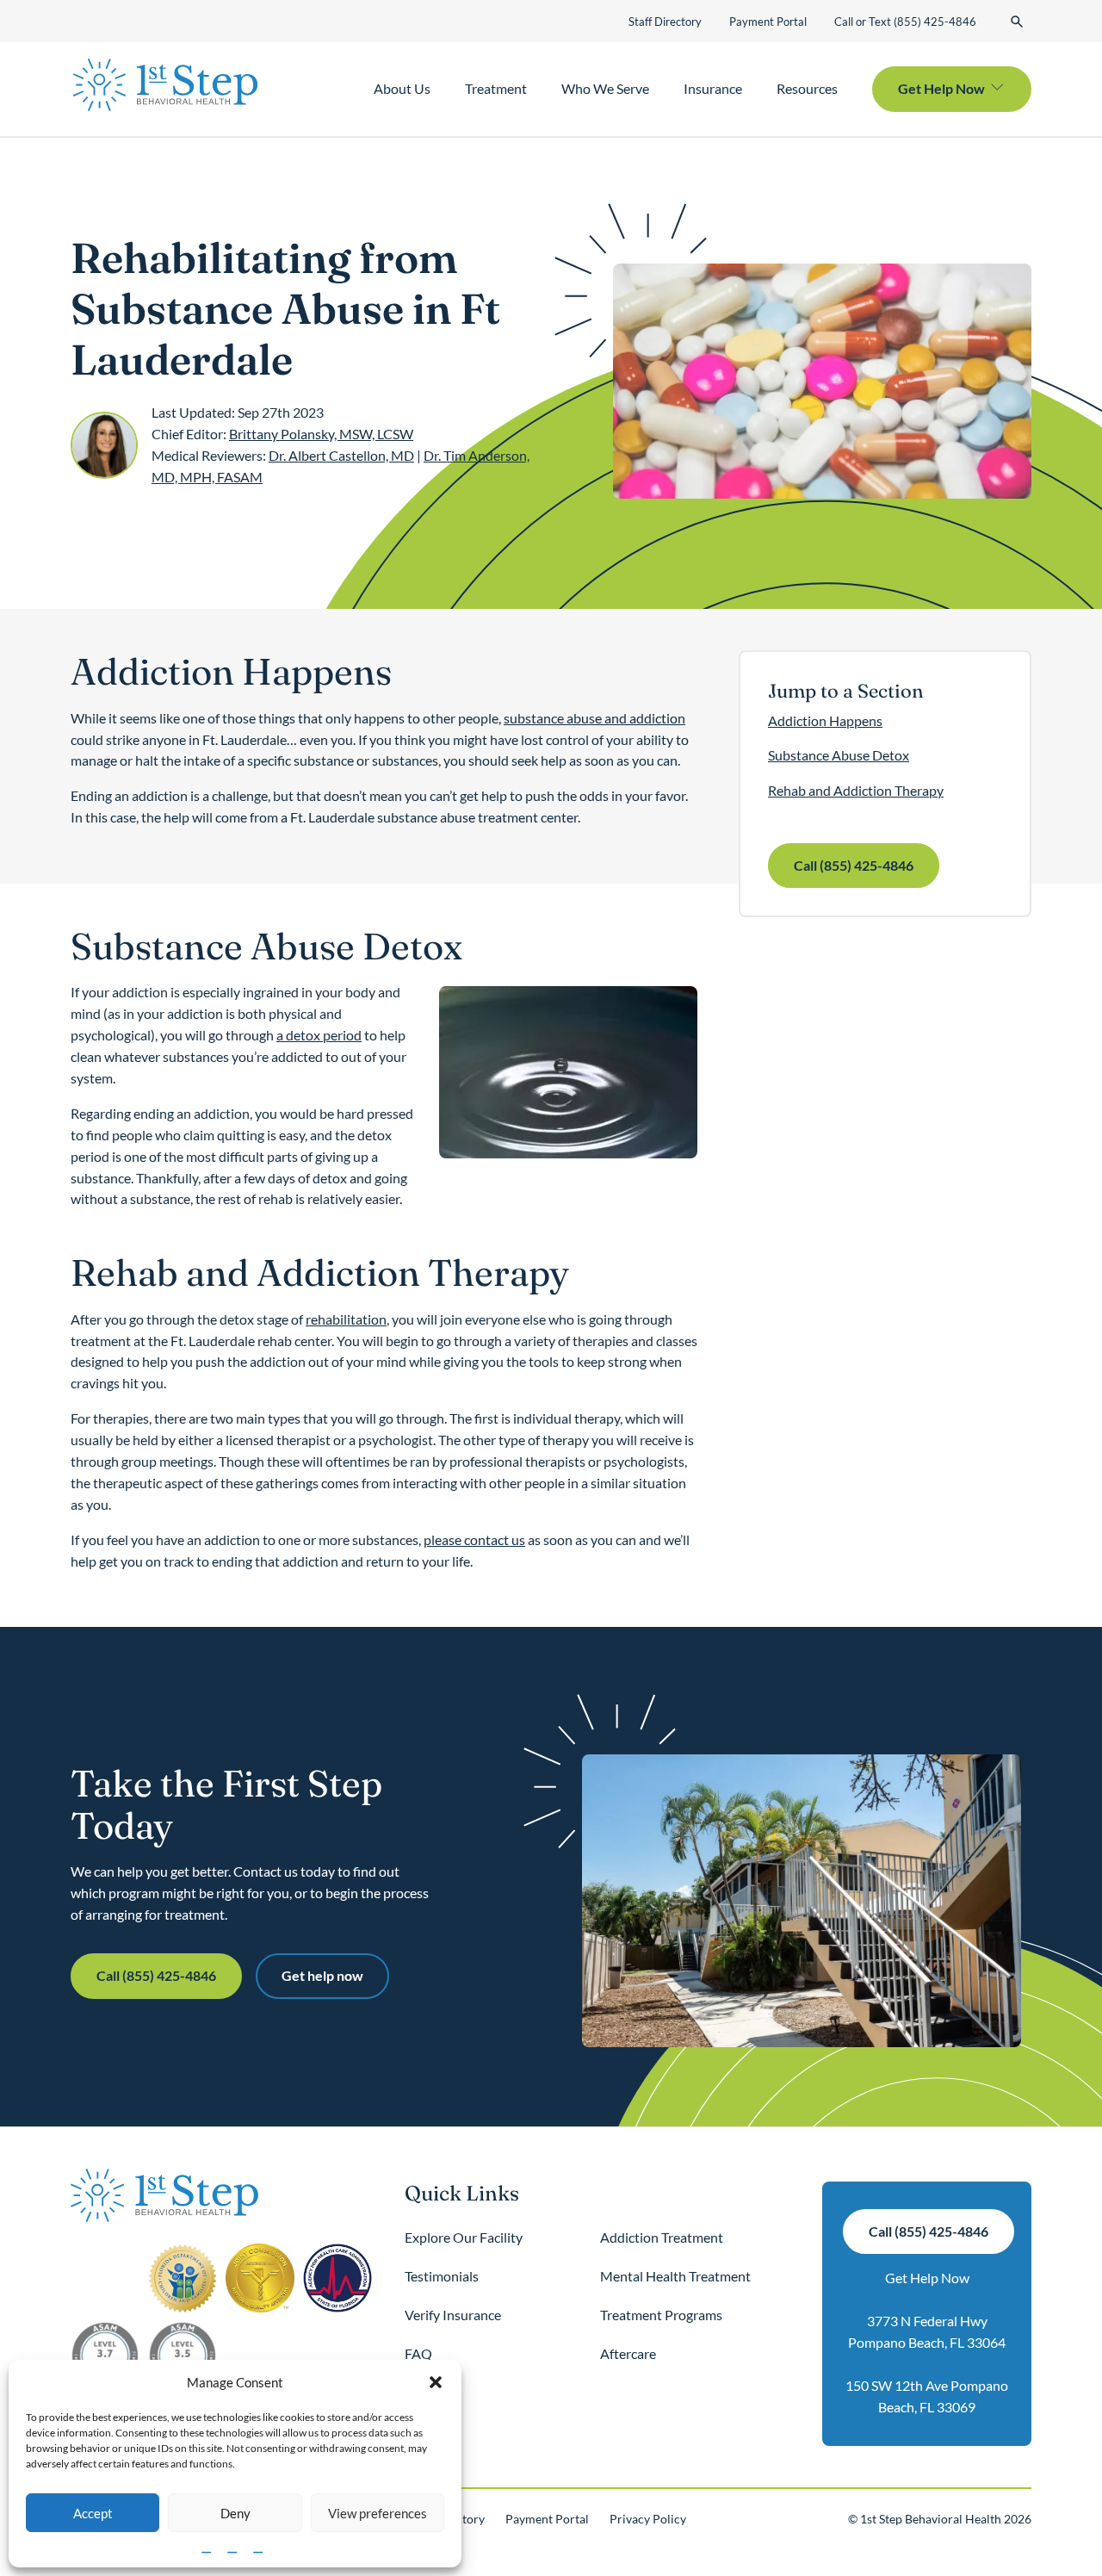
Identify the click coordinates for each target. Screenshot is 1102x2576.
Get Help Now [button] (941, 88)
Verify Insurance (453, 2315)
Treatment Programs (661, 2315)
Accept (93, 2513)
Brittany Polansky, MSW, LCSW (321, 434)
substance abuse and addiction (594, 718)
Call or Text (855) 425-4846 (905, 22)
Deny (235, 2513)
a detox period (319, 1035)
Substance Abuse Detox (839, 755)
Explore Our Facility (464, 2237)
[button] (436, 2382)
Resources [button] (807, 88)
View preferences (378, 2513)
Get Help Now (927, 2278)
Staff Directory (665, 22)
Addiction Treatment (662, 2237)
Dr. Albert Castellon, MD (341, 455)
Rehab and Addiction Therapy (856, 790)
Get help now (322, 1975)
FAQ (418, 2353)
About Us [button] (402, 88)
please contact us (474, 1539)
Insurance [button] (713, 88)
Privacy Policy (648, 2519)
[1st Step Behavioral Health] (165, 85)
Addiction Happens (825, 720)
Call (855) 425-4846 (854, 865)
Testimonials (442, 2276)
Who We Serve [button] (605, 88)
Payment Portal (768, 22)
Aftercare (628, 2353)
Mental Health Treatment (675, 2276)
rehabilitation (346, 1319)
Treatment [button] (496, 88)
